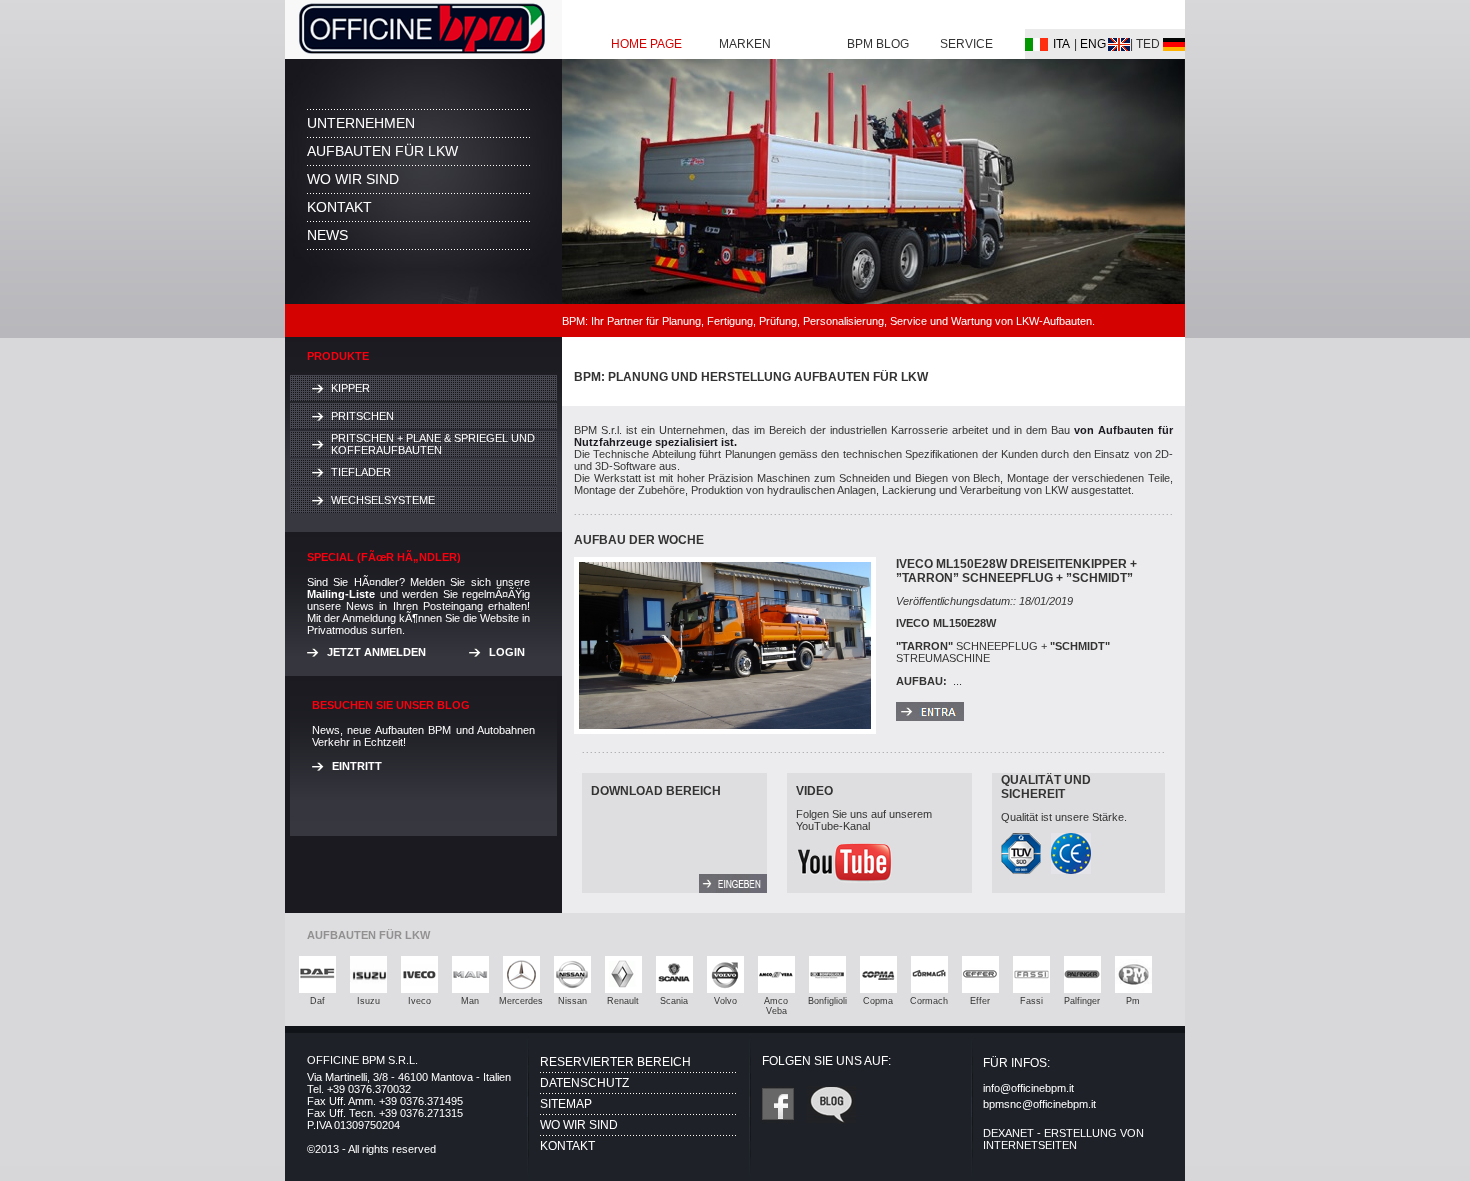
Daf (317, 1001)
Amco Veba (776, 1006)
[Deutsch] (1036, 45)
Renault (623, 1001)
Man (470, 1001)
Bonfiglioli (827, 1001)
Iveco (419, 1001)
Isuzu (368, 1001)
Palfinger (1082, 1001)
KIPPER (350, 388)
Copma (878, 1001)
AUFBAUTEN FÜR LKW (382, 151)
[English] (1119, 45)
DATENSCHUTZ (584, 1083)
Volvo (725, 1001)
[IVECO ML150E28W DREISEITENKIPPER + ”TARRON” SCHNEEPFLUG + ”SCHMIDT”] (930, 715)
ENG (1093, 44)
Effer (980, 1001)
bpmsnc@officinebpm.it (1039, 1104)
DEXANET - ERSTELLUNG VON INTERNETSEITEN (1063, 1139)
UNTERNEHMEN (361, 123)
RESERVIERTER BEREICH (615, 1062)
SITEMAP (566, 1104)
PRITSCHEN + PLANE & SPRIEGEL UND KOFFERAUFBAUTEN (433, 444)
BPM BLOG (878, 44)
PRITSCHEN (362, 416)
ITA (1061, 44)
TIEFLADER (361, 472)
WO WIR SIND (353, 179)
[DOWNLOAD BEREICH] (733, 887)
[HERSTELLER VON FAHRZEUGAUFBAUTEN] (423, 53)
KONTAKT (339, 207)
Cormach (929, 1001)
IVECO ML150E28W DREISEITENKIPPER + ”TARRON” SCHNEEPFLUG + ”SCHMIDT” (1016, 571)
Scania (674, 1001)
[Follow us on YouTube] (845, 877)
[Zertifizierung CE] (1071, 868)
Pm (1133, 1001)
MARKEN (745, 44)
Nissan (572, 1001)
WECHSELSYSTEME (383, 500)
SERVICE (966, 44)
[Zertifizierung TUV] (1021, 868)
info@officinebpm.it (1028, 1088)
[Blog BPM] (831, 1118)
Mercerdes (521, 1001)
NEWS (327, 235)
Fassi (1031, 1001)
